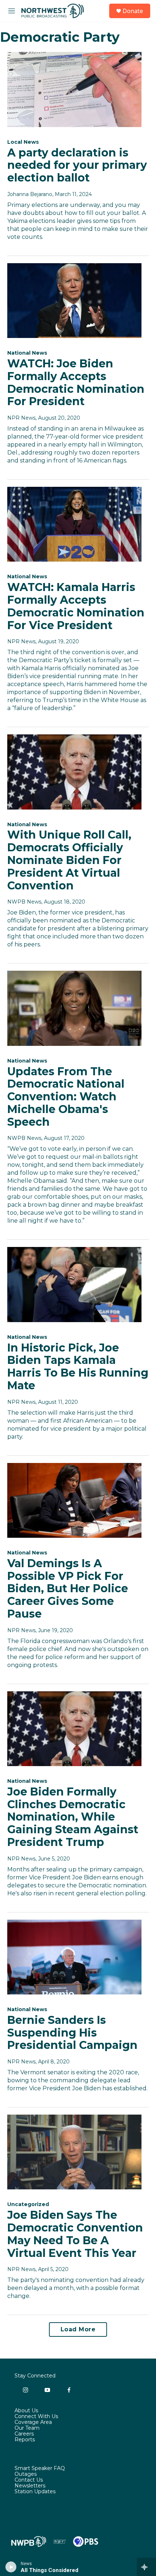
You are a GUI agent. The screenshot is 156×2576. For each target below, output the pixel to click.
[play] (11, 2567)
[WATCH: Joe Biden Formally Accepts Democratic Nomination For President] (74, 301)
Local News (23, 142)
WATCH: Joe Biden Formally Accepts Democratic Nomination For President (76, 382)
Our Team (27, 2428)
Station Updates (35, 2492)
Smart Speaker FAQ (40, 2469)
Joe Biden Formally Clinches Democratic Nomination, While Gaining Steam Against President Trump (73, 1817)
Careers (24, 2434)
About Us (26, 2411)
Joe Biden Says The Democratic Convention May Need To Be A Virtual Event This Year (75, 2234)
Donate (133, 11)
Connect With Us (36, 2417)
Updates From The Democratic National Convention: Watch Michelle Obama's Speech (66, 1097)
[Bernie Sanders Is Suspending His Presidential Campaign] (74, 1957)
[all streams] (146, 2567)
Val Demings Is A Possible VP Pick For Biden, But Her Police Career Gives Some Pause (68, 1589)
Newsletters (30, 2486)
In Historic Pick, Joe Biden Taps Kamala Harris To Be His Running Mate (78, 1367)
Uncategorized (28, 2204)
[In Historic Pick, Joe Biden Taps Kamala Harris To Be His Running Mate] (74, 1284)
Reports (25, 2440)
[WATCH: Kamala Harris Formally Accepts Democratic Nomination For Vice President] (74, 524)
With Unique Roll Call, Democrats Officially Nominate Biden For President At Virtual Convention (69, 860)
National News (27, 353)
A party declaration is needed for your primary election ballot (77, 165)
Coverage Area (33, 2422)
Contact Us (29, 2480)
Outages (26, 2474)
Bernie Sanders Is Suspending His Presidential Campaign (72, 2033)
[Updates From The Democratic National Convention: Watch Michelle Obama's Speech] (74, 1008)
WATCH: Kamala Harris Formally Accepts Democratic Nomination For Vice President (76, 606)
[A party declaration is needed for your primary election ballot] (74, 89)
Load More (78, 2329)
